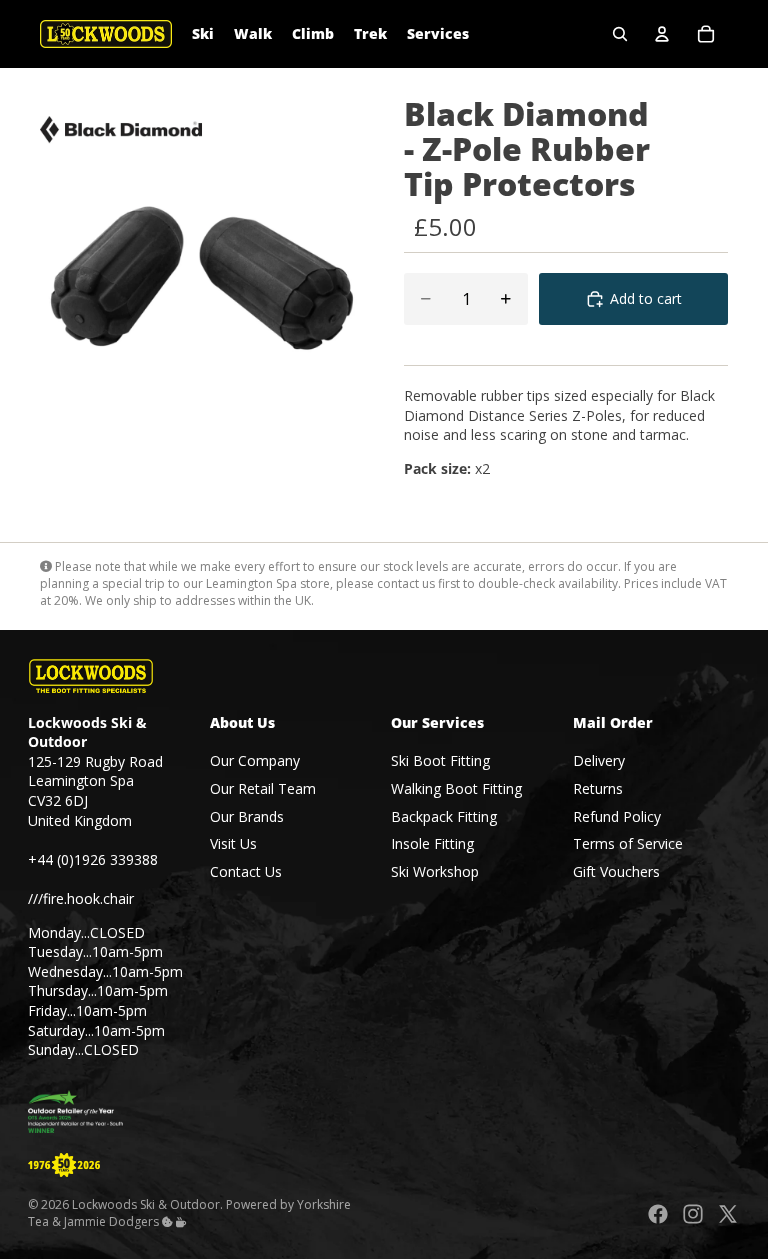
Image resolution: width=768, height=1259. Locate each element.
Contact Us (246, 871)
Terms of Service (628, 843)
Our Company (255, 760)
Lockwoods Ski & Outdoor (146, 1204)
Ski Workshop (435, 871)
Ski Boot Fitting (440, 760)
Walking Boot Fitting (456, 788)
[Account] (662, 34)
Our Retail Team (263, 788)
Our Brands (247, 816)
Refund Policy (617, 816)
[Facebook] (658, 1214)
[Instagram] (693, 1214)
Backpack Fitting (444, 816)
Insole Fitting (432, 843)
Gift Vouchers (616, 871)
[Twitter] (728, 1214)
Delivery (599, 760)
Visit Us (233, 843)
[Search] (620, 34)
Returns (598, 788)
